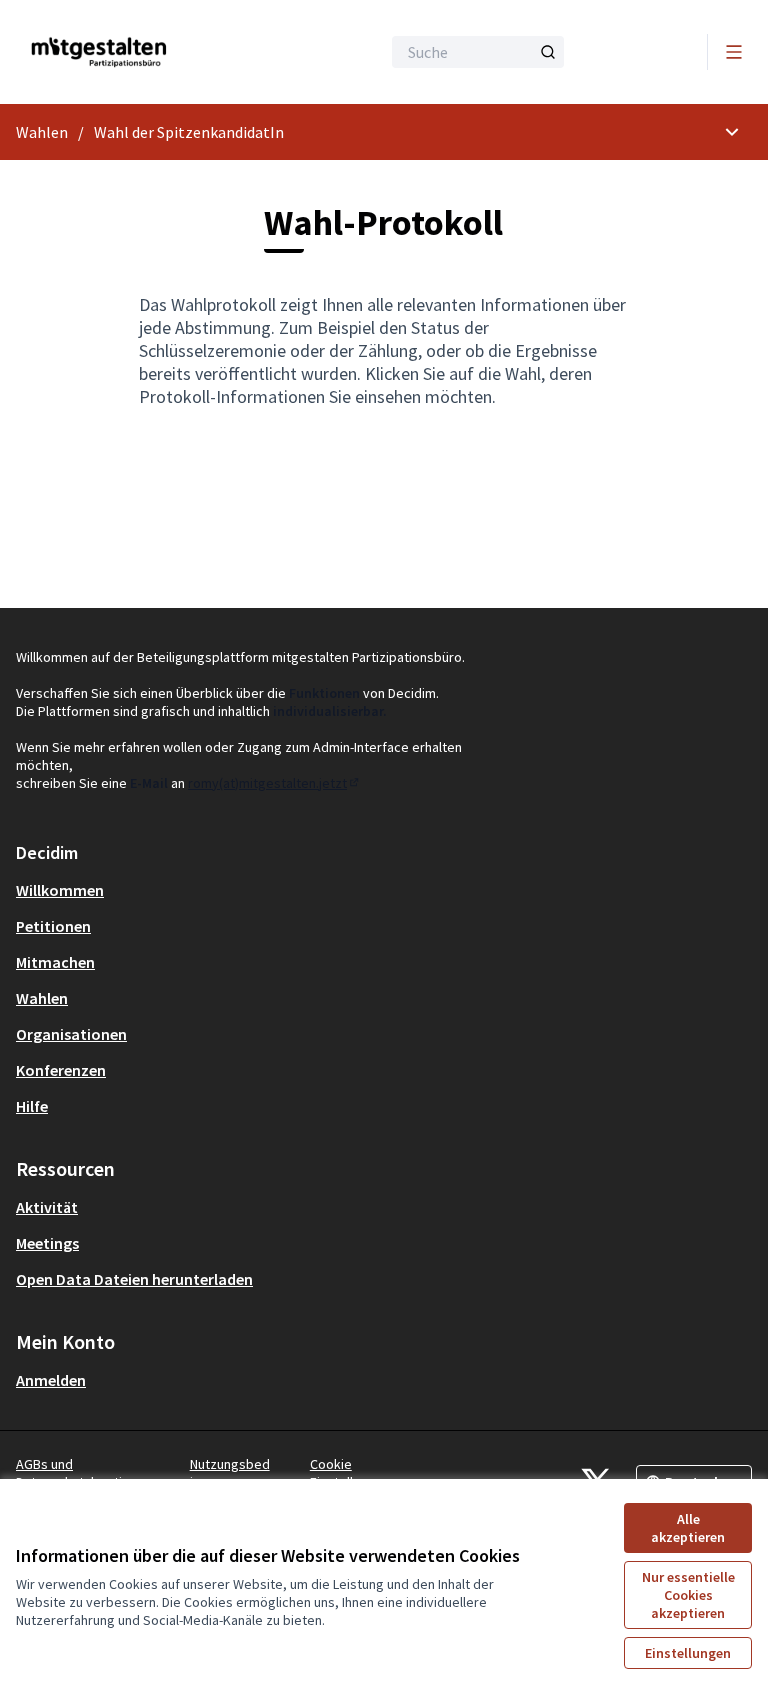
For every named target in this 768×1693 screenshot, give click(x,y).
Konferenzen (61, 1070)
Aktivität (47, 1207)
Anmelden (51, 1380)
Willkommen (60, 890)
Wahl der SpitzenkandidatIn (189, 132)
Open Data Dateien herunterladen (134, 1279)
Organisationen (71, 1034)
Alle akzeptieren (688, 1528)
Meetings (47, 1243)
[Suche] (548, 52)
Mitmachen (55, 962)
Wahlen (42, 132)
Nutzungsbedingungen (230, 1473)
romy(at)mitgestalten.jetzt (275, 783)
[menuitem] (384, 890)
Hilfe (32, 1106)
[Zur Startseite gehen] (149, 52)
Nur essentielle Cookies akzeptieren (688, 1595)
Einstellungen (688, 1653)
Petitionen (53, 926)
